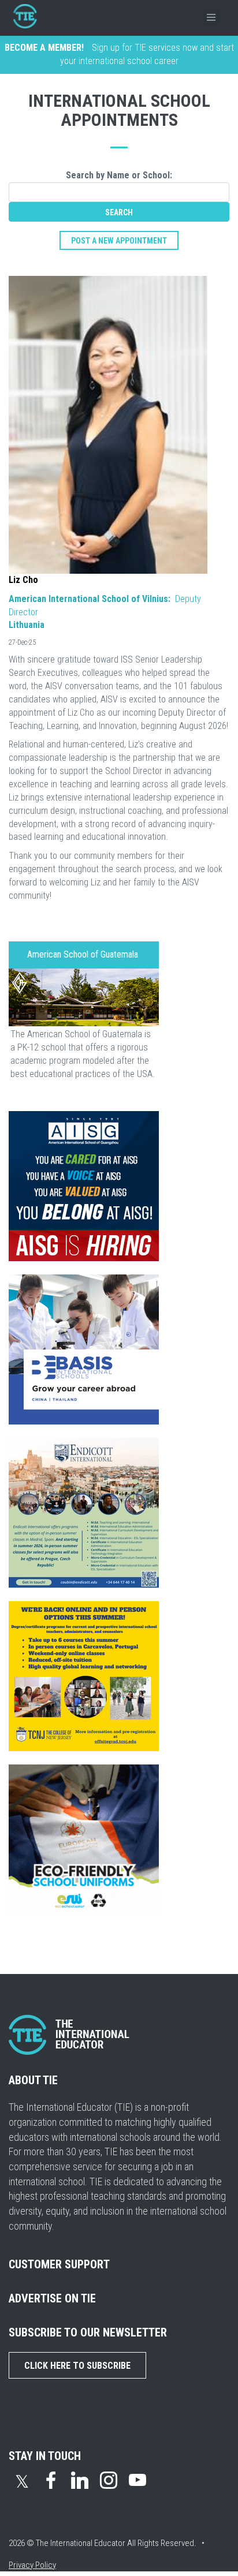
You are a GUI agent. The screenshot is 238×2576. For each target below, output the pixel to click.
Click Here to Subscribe (77, 2366)
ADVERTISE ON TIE (52, 2298)
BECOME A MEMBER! (44, 48)
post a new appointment (119, 241)
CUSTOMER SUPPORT (59, 2264)
